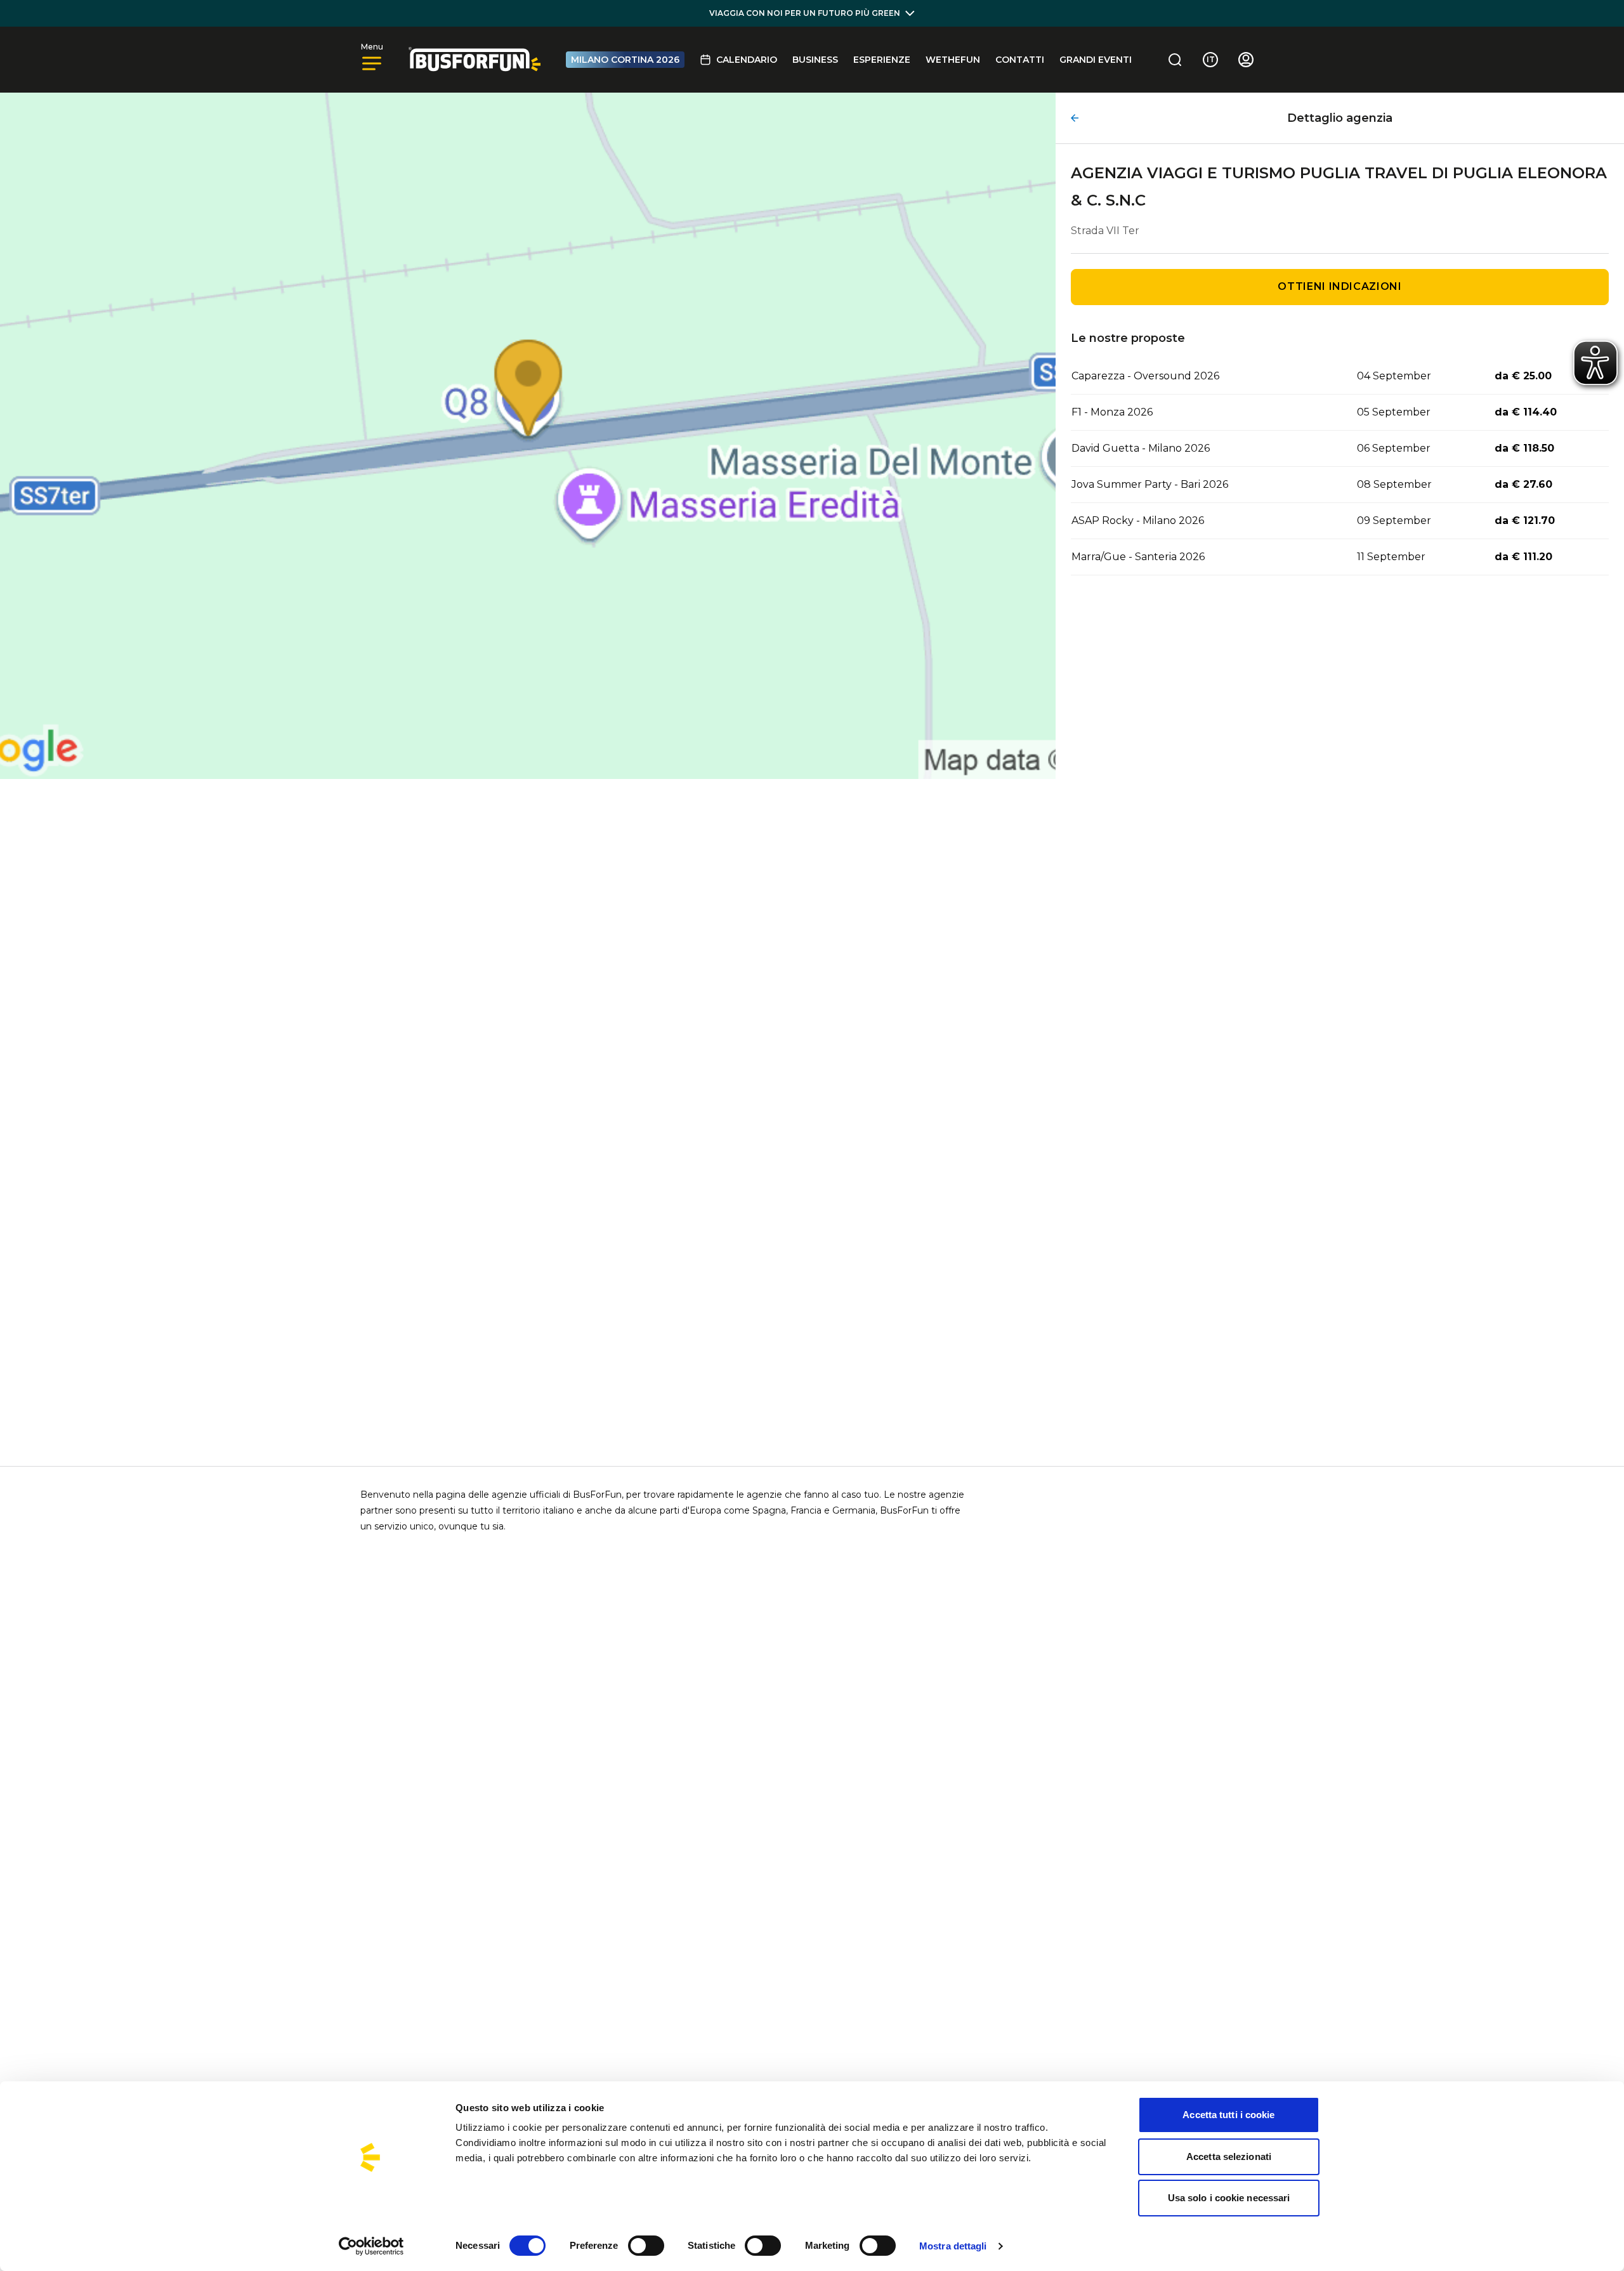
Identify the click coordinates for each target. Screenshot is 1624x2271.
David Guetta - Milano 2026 (1141, 448)
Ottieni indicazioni (1339, 286)
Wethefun (953, 60)
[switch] (646, 2246)
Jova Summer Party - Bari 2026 (1150, 484)
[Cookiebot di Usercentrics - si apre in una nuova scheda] (371, 2246)
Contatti (1020, 60)
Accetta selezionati (1229, 2156)
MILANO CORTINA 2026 (625, 60)
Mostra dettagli (953, 2246)
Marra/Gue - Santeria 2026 (1138, 557)
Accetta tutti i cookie (1228, 2115)
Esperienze (882, 60)
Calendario (747, 60)
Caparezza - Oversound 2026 (1145, 376)
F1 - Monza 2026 (1112, 412)
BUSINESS (815, 60)
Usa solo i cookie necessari (1229, 2198)
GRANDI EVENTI (1096, 60)
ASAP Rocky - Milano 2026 (1138, 520)
